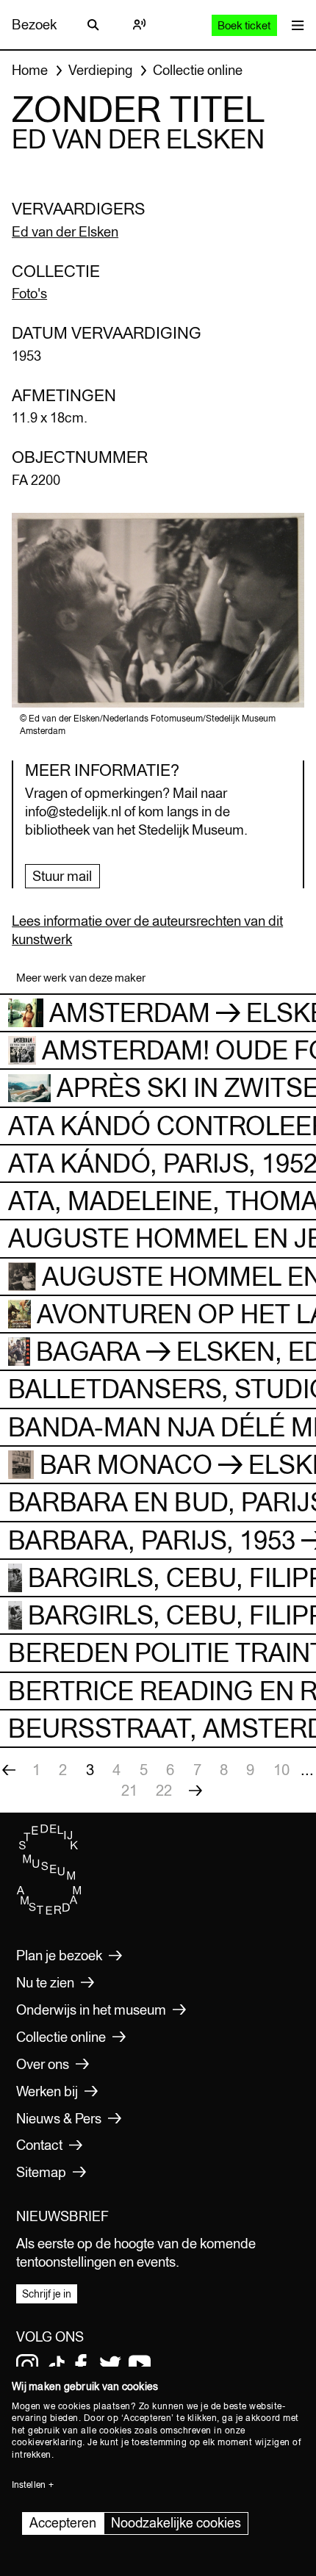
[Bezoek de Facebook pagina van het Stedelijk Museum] (81, 2365)
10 (281, 1770)
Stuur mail (62, 876)
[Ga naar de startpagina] (49, 1912)
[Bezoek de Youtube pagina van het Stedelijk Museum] (140, 2365)
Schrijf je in (47, 2294)
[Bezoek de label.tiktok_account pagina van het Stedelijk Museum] (57, 2365)
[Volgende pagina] (195, 1791)
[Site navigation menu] (294, 25)
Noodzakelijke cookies (176, 2523)
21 (129, 1790)
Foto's (29, 293)
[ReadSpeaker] (139, 25)
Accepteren (63, 2523)
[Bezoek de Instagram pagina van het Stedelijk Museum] (27, 2365)
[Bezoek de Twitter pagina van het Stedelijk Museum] (110, 2365)
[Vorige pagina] (9, 1770)
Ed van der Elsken (65, 231)
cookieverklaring (47, 2442)
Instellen (29, 2485)
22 (164, 1790)
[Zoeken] (93, 25)
